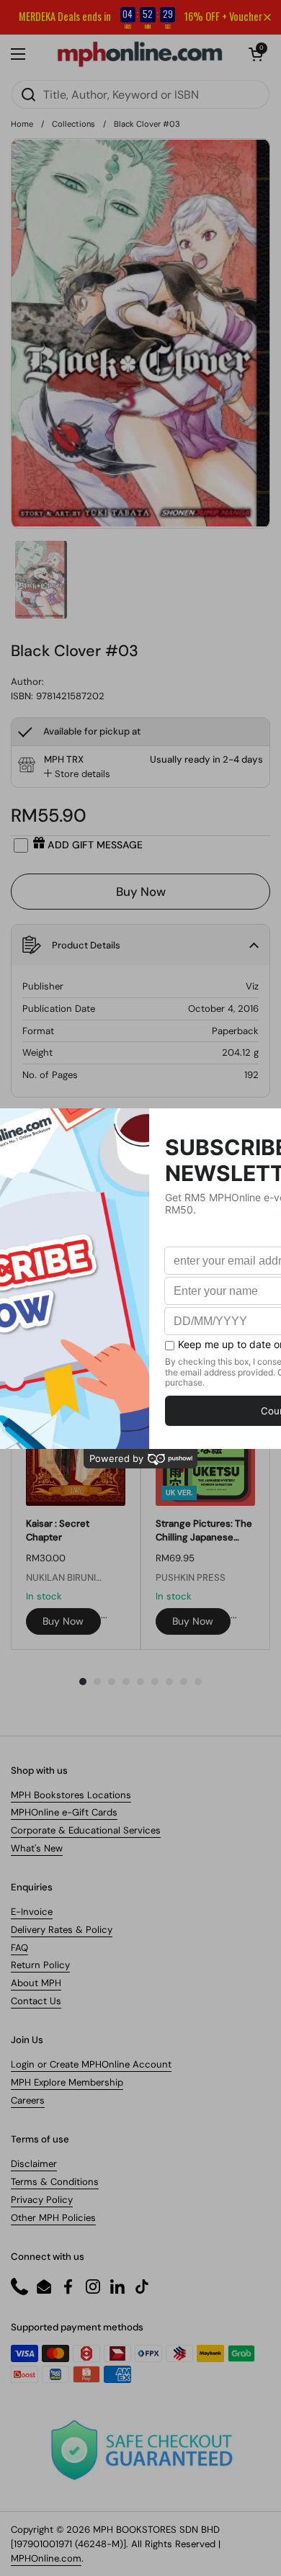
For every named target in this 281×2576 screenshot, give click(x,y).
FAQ (19, 1948)
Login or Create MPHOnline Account (91, 2064)
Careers (28, 2100)
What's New (37, 1848)
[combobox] (140, 94)
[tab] (77, 774)
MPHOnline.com (46, 2558)
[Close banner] (267, 17)
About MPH (36, 1983)
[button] (256, 54)
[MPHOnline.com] (140, 54)
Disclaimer (34, 2164)
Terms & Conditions (55, 2182)
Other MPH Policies (53, 2218)
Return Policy (40, 1965)
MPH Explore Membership (67, 2082)
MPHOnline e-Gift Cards (64, 1812)
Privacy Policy (42, 2200)
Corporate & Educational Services (86, 1830)
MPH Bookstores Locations (71, 1795)
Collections (73, 124)
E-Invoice (32, 1912)
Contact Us (36, 2001)
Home (22, 124)
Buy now (63, 1621)
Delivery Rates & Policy (62, 1930)
